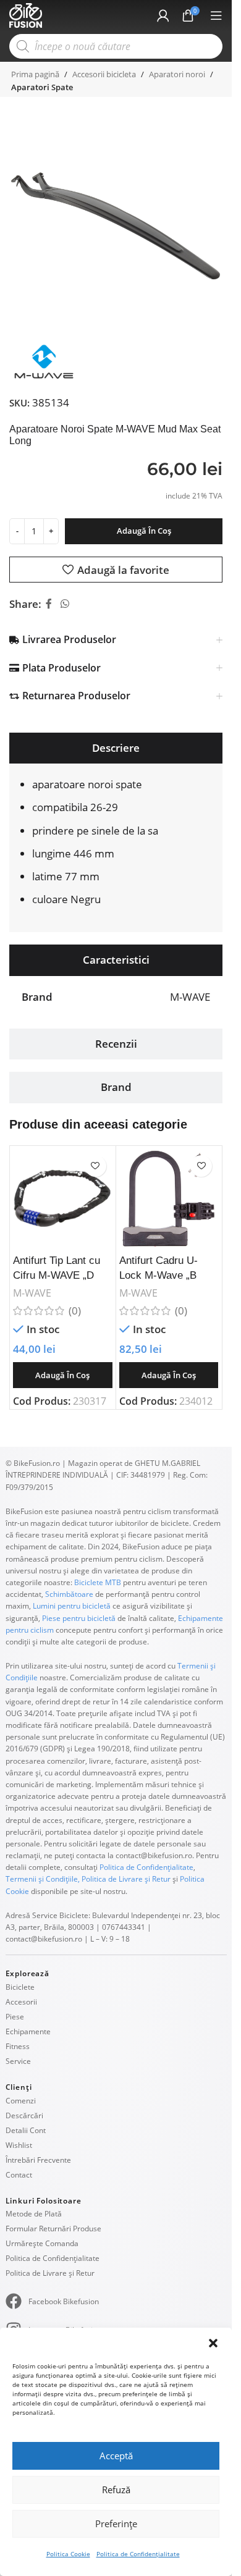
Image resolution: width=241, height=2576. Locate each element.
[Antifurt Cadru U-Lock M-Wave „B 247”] (169, 1199)
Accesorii (21, 2002)
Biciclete (20, 1987)
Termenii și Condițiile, (43, 1879)
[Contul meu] (163, 15)
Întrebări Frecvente (38, 2160)
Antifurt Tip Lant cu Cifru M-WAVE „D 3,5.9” (57, 1275)
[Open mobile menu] (216, 15)
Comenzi (21, 2101)
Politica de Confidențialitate (138, 2554)
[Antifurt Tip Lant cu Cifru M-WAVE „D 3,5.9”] (63, 1199)
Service (18, 2061)
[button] (213, 2343)
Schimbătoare (69, 1594)
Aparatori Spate (42, 87)
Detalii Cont (26, 2130)
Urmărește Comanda (42, 2243)
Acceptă (116, 2456)
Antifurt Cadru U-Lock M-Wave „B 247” (159, 1275)
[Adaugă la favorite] (95, 1166)
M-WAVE (32, 1293)
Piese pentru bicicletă (79, 1618)
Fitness (18, 2046)
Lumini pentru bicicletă (71, 1606)
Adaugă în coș (144, 531)
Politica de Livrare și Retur (126, 1879)
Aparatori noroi (177, 74)
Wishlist (19, 2145)
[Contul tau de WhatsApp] (65, 604)
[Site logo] (26, 15)
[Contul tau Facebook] (49, 604)
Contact (19, 2175)
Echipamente (28, 2031)
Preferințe (116, 2523)
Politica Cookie (68, 2554)
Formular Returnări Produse (53, 2229)
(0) (75, 1311)
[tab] (116, 748)
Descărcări (24, 2115)
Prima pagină (35, 74)
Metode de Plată (34, 2214)
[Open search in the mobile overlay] (116, 46)
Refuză (116, 2490)
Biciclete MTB (97, 1582)
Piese (15, 2017)
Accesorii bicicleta (104, 74)
